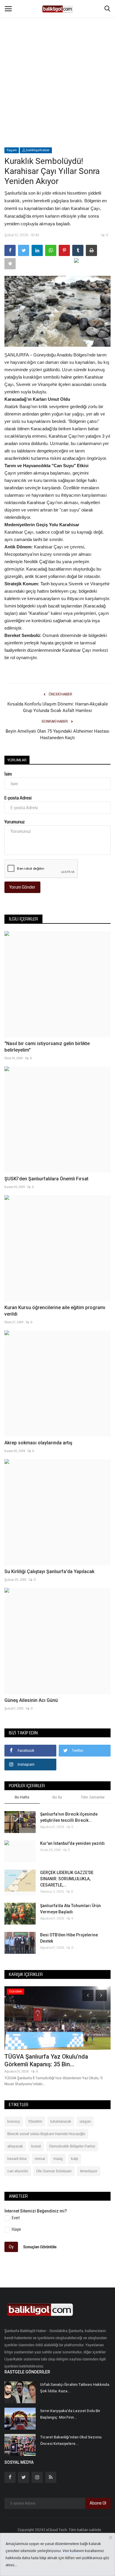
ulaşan (85, 2122)
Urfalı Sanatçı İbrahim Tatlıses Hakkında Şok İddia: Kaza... (75, 2388)
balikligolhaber (37, 150)
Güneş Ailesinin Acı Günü (31, 1700)
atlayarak (15, 2146)
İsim (8, 774)
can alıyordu (18, 2171)
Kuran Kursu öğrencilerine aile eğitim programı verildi (55, 1311)
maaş (58, 2159)
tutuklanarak (61, 2122)
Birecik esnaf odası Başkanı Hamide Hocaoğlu (46, 2134)
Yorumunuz (15, 822)
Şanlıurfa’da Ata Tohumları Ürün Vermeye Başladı (70, 1909)
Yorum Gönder (22, 887)
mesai (40, 2159)
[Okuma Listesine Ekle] (10, 264)
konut (36, 2146)
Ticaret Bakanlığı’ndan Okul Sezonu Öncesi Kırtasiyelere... (71, 2440)
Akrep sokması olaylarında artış (38, 1443)
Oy (11, 2247)
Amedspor (89, 2171)
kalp (75, 2159)
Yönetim (35, 2122)
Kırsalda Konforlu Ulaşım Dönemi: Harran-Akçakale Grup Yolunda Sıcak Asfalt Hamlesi (58, 707)
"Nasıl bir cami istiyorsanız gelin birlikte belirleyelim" (47, 1047)
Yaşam (12, 150)
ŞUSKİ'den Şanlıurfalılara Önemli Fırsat (46, 1179)
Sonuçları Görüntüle (40, 2247)
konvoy (14, 2122)
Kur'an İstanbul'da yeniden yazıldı (72, 1843)
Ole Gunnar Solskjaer (54, 2171)
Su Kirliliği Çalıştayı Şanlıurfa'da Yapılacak (49, 1571)
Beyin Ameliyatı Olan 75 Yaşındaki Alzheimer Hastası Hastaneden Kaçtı (57, 734)
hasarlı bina (17, 2159)
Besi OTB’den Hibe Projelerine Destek (69, 1938)
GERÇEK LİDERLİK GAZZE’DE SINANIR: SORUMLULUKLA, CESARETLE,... (67, 1879)
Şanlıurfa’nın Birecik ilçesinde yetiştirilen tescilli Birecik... (69, 1817)
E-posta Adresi (18, 798)
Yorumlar (17, 760)
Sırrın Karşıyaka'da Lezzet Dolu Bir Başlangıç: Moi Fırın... (70, 2414)
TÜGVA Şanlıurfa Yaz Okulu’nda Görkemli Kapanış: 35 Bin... (46, 2060)
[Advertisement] (57, 61)
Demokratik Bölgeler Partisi (72, 2146)
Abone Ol (98, 2503)
